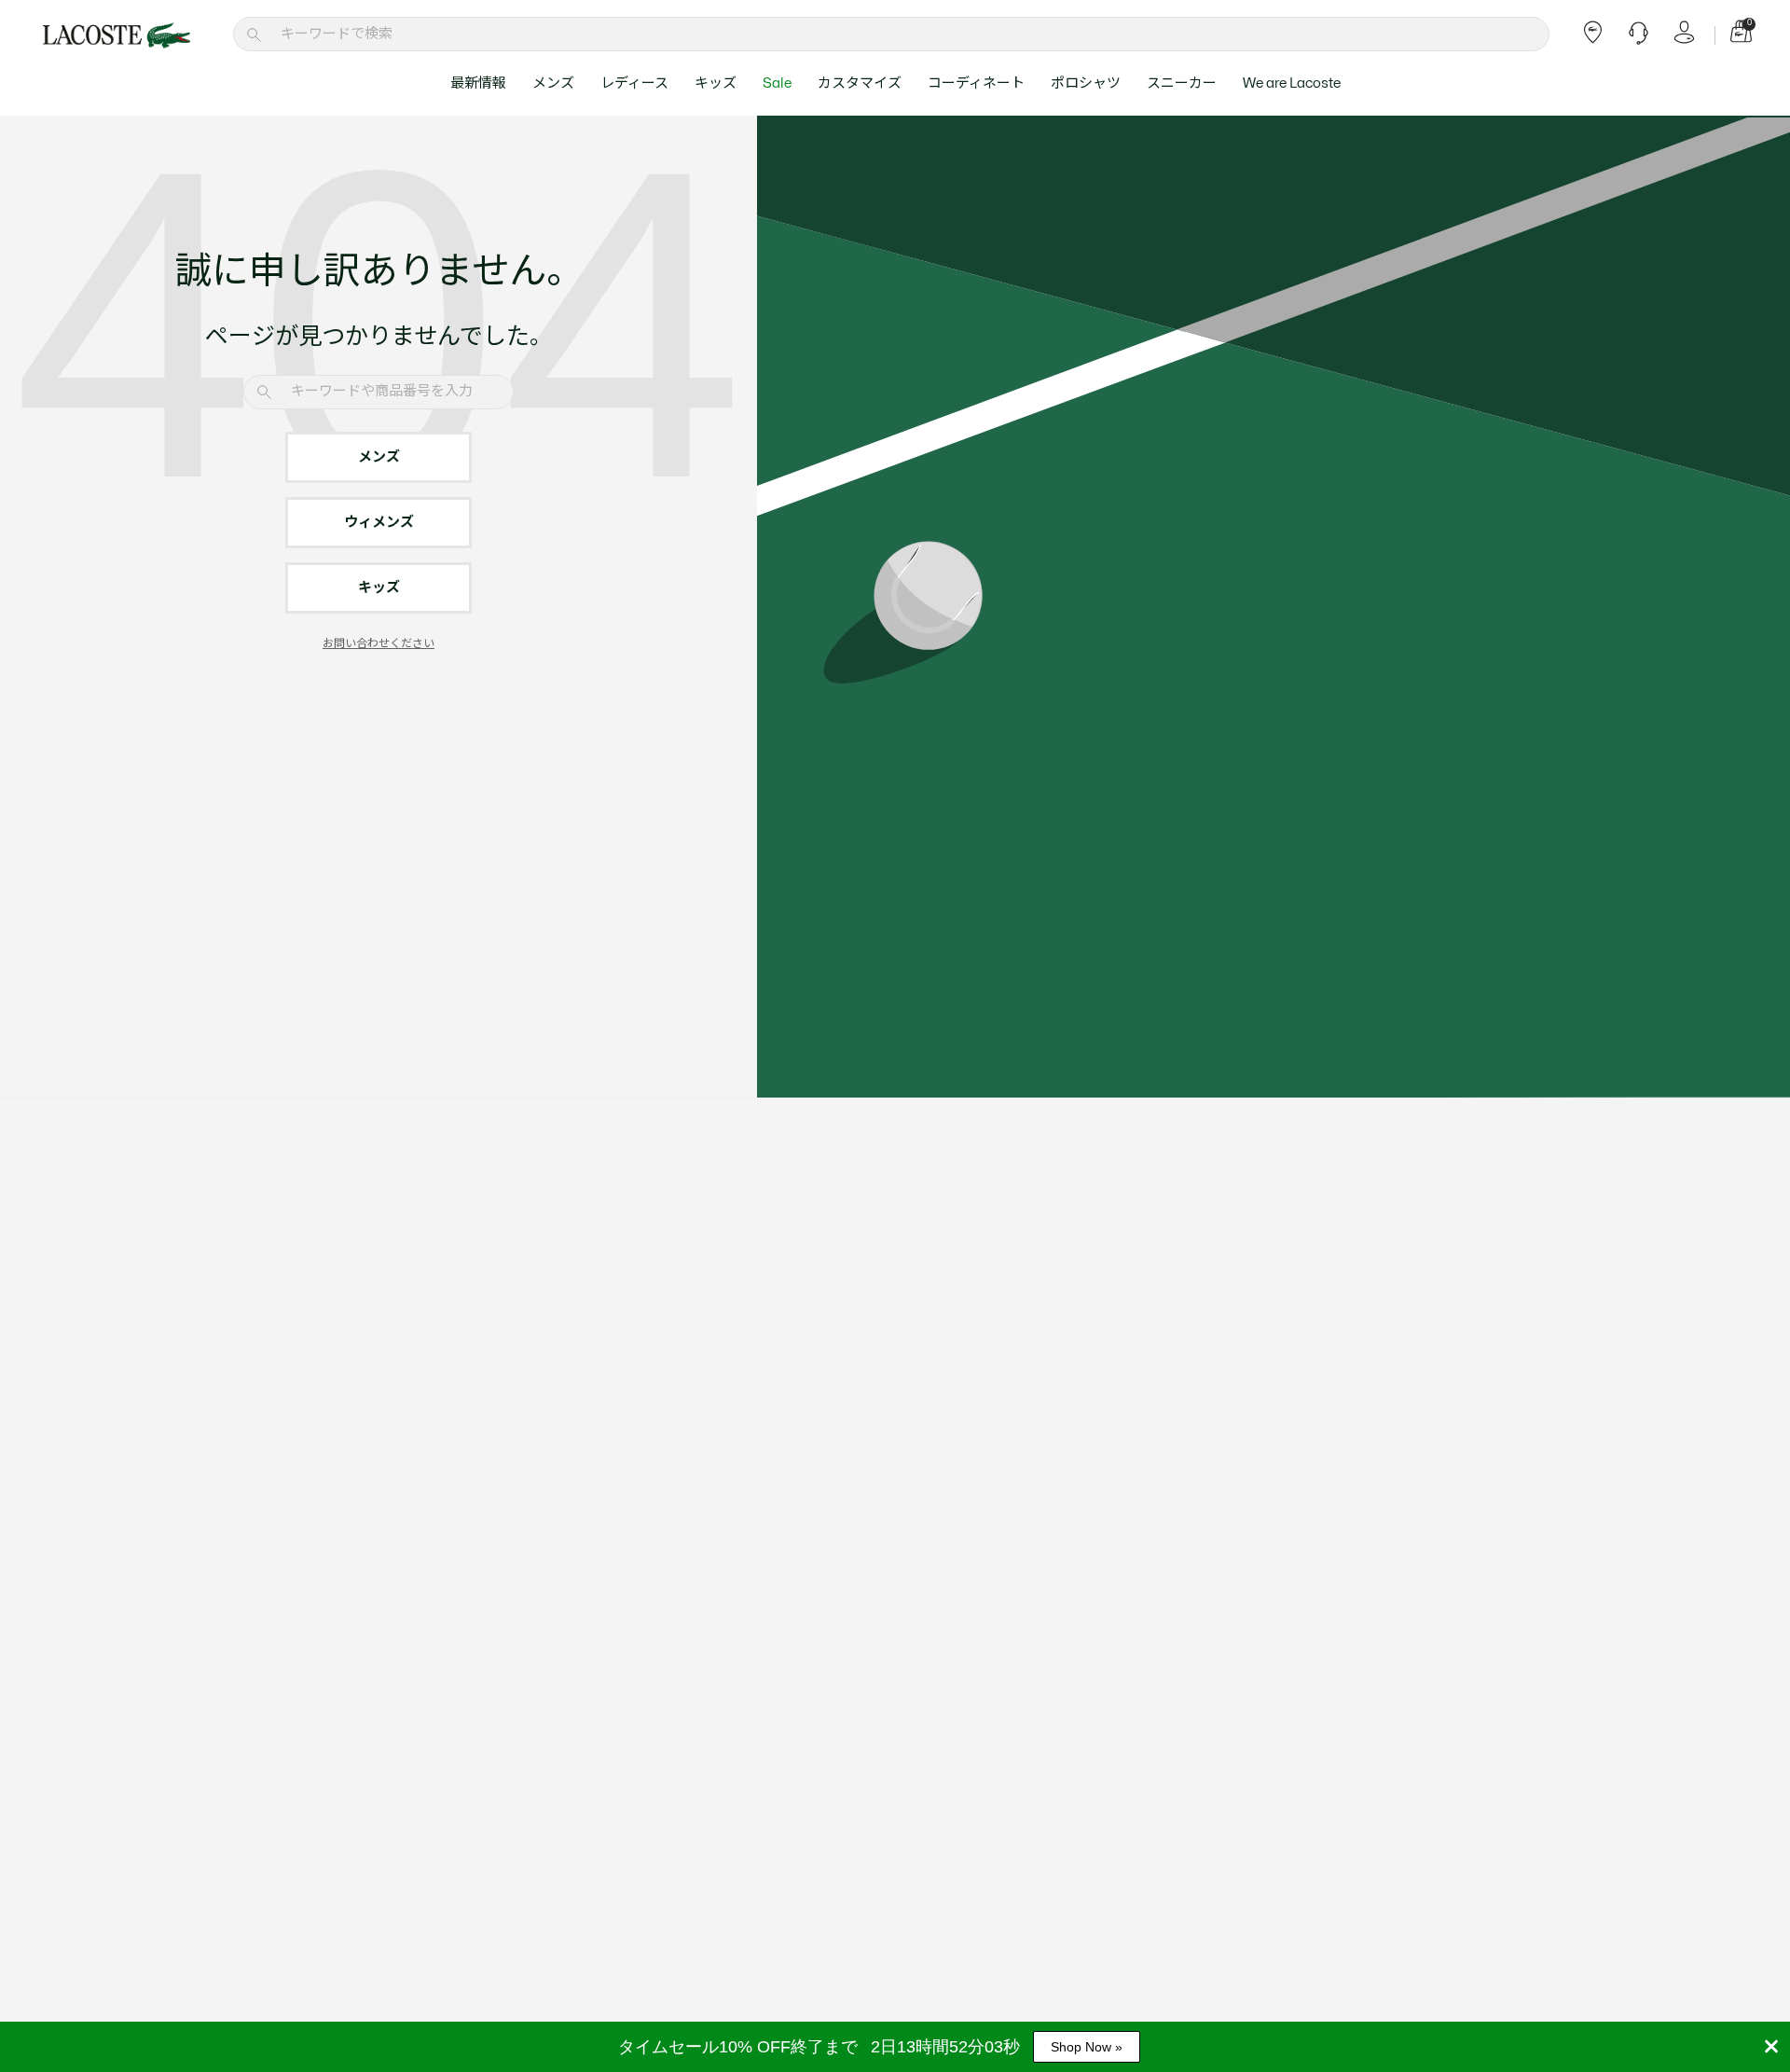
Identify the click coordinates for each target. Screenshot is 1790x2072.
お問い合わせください (379, 643)
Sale (777, 83)
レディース (634, 83)
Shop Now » (1087, 2047)
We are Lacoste (1292, 83)
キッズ (716, 83)
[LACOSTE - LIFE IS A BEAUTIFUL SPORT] (117, 35)
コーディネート (976, 83)
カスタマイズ (860, 83)
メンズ (553, 83)
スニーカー (1182, 83)
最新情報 (478, 83)
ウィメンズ (379, 523)
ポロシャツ (1086, 83)
